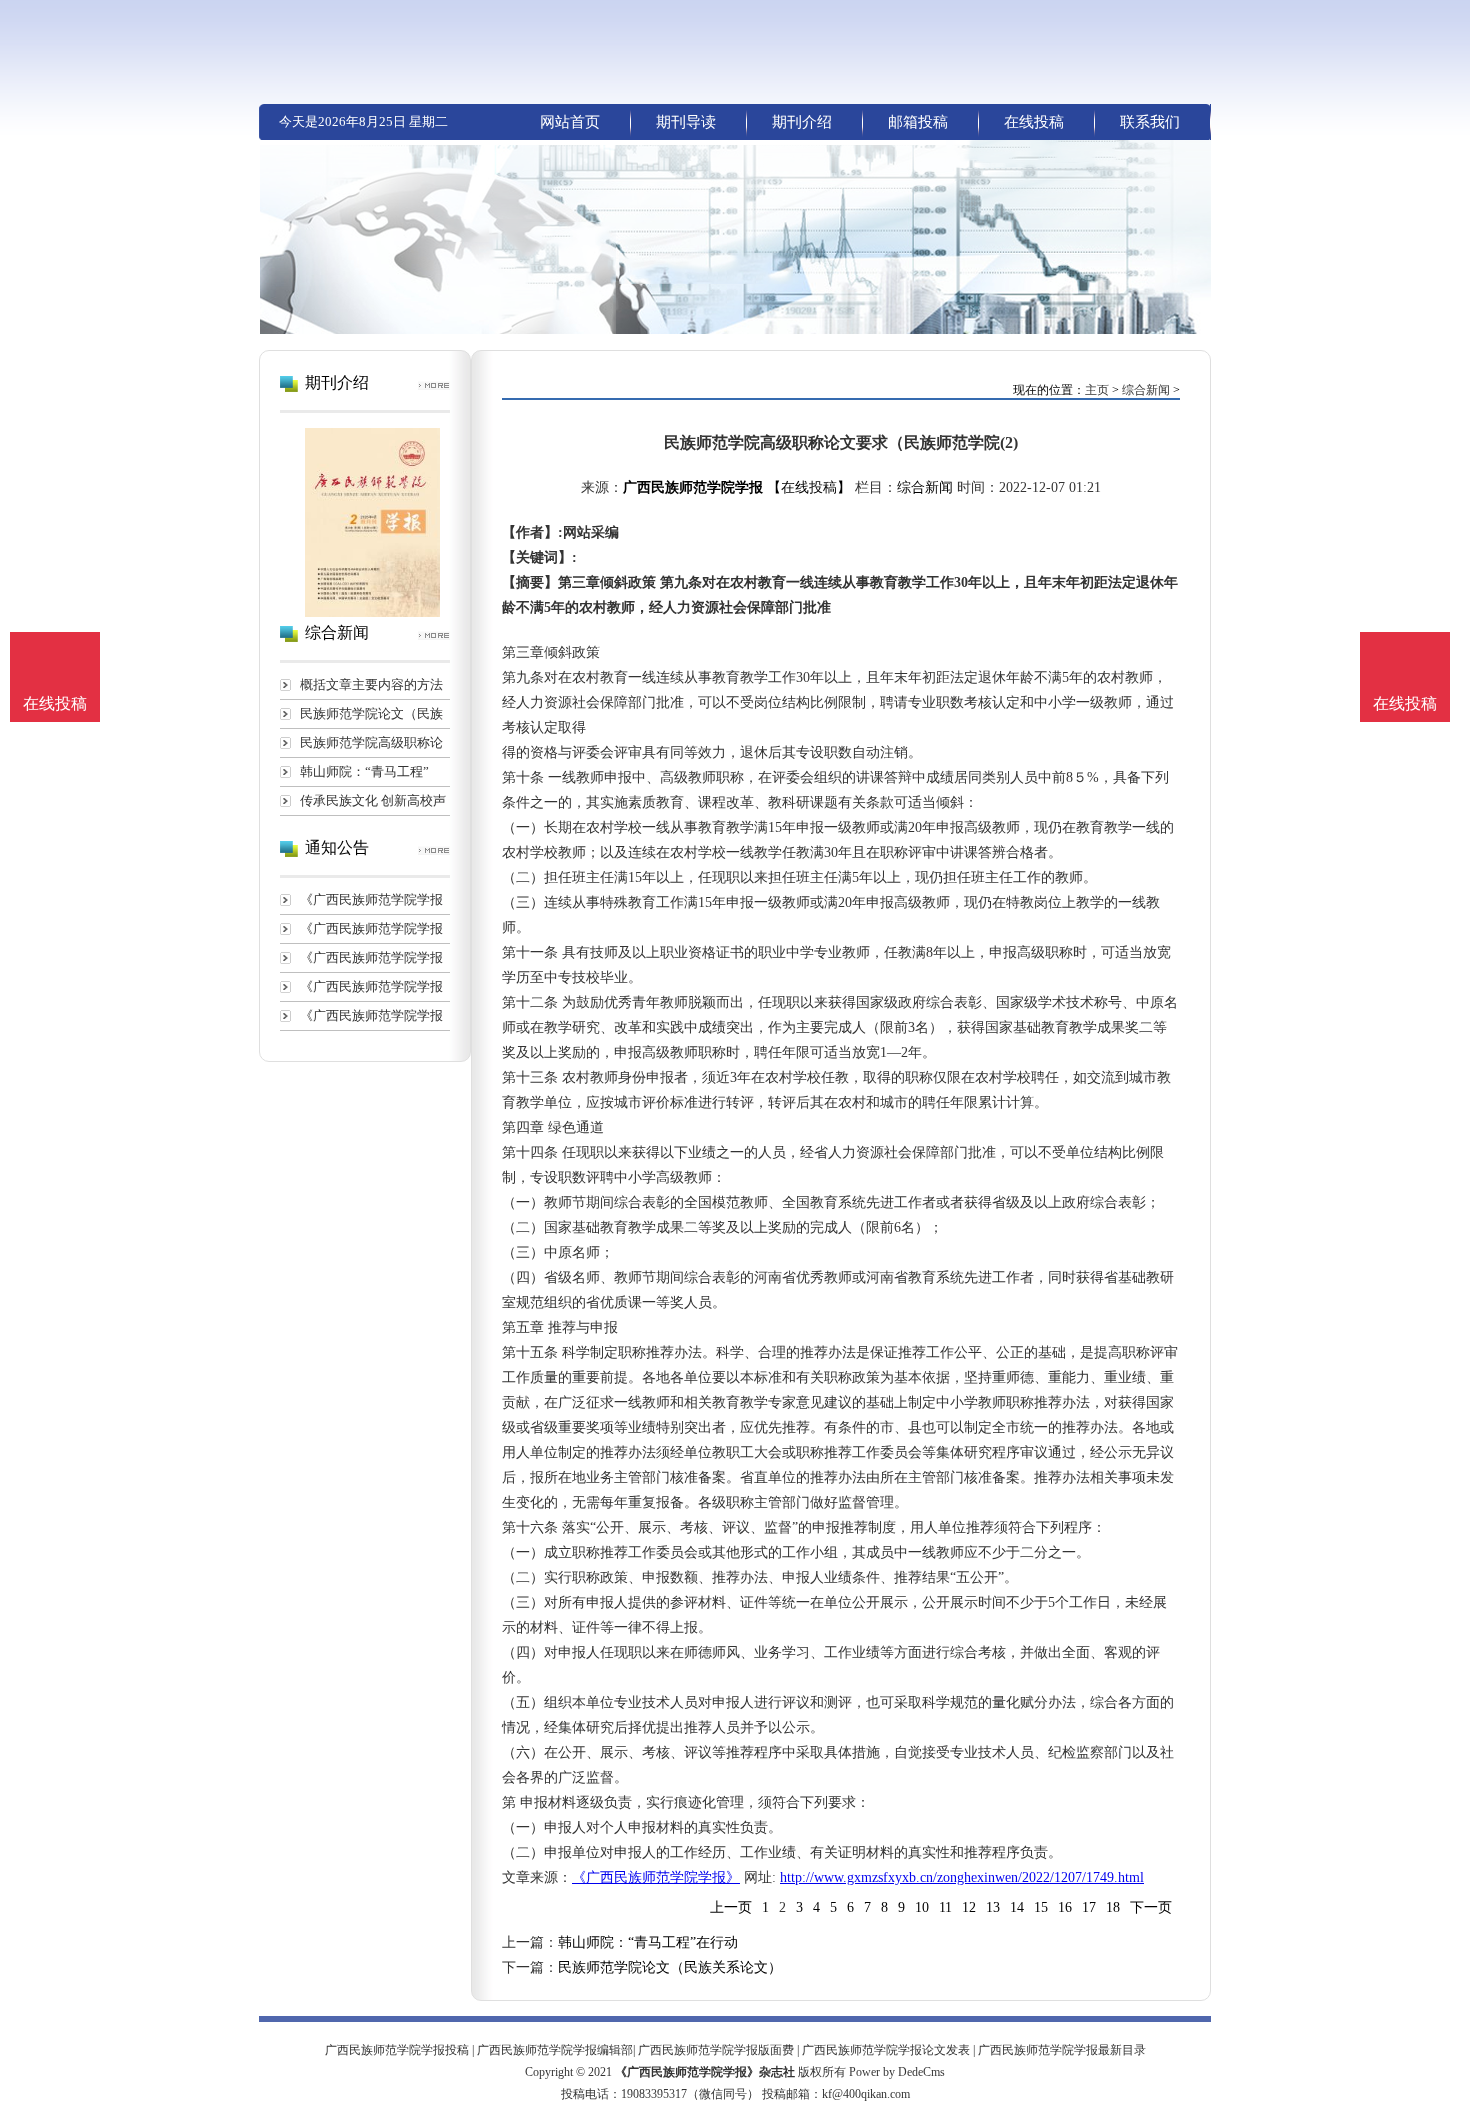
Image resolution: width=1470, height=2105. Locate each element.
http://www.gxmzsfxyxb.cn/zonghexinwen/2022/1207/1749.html (962, 1877)
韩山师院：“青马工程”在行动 (648, 1942)
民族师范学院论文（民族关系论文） (670, 1967)
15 (1041, 1907)
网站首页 (570, 122)
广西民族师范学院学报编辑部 (555, 2050)
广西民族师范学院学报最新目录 (1062, 2050)
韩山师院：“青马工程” (364, 771)
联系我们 (1150, 122)
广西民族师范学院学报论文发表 (886, 2050)
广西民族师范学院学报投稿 (397, 2050)
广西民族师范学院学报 (693, 487)
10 (922, 1907)
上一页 (731, 1907)
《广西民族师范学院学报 (371, 899)
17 (1089, 1907)
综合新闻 (1146, 390)
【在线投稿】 (809, 487)
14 (1017, 1907)
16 (1065, 1907)
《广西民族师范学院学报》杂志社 (705, 2072)
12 (969, 1907)
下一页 (1151, 1907)
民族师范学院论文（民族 (371, 713)
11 (945, 1907)
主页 (1097, 390)
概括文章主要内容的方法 (371, 684)
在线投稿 (1034, 122)
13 (993, 1907)
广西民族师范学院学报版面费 (716, 2050)
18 (1113, 1907)
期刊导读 (686, 122)
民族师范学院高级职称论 (371, 742)
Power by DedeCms (897, 2072)
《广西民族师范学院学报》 (656, 1877)
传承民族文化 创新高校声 (373, 800)
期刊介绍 (802, 122)
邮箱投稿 (918, 122)
